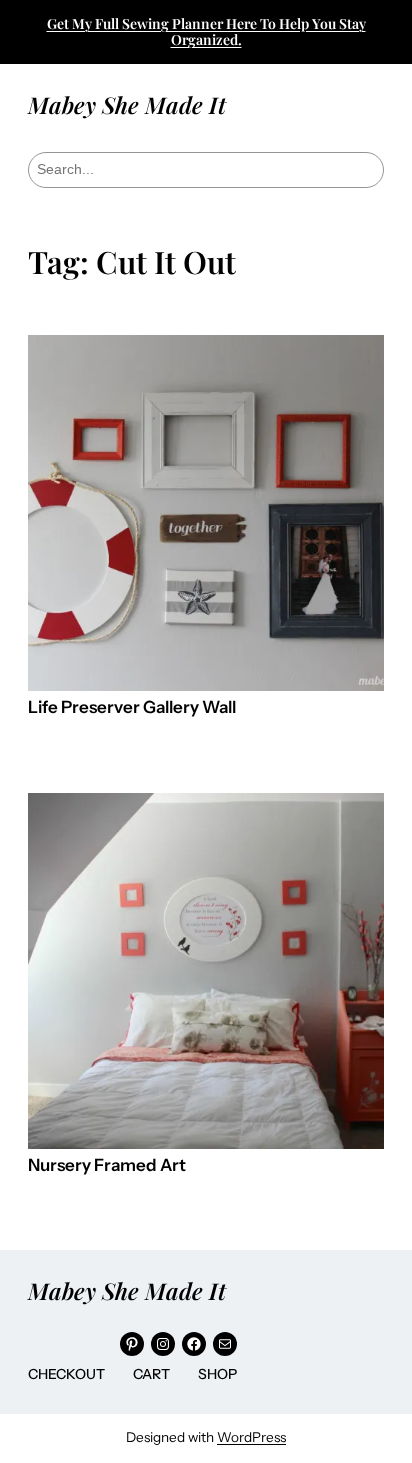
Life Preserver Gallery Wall (132, 707)
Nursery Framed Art (107, 1165)
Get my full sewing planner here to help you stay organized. (206, 31)
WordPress (251, 1437)
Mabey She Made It (127, 104)
